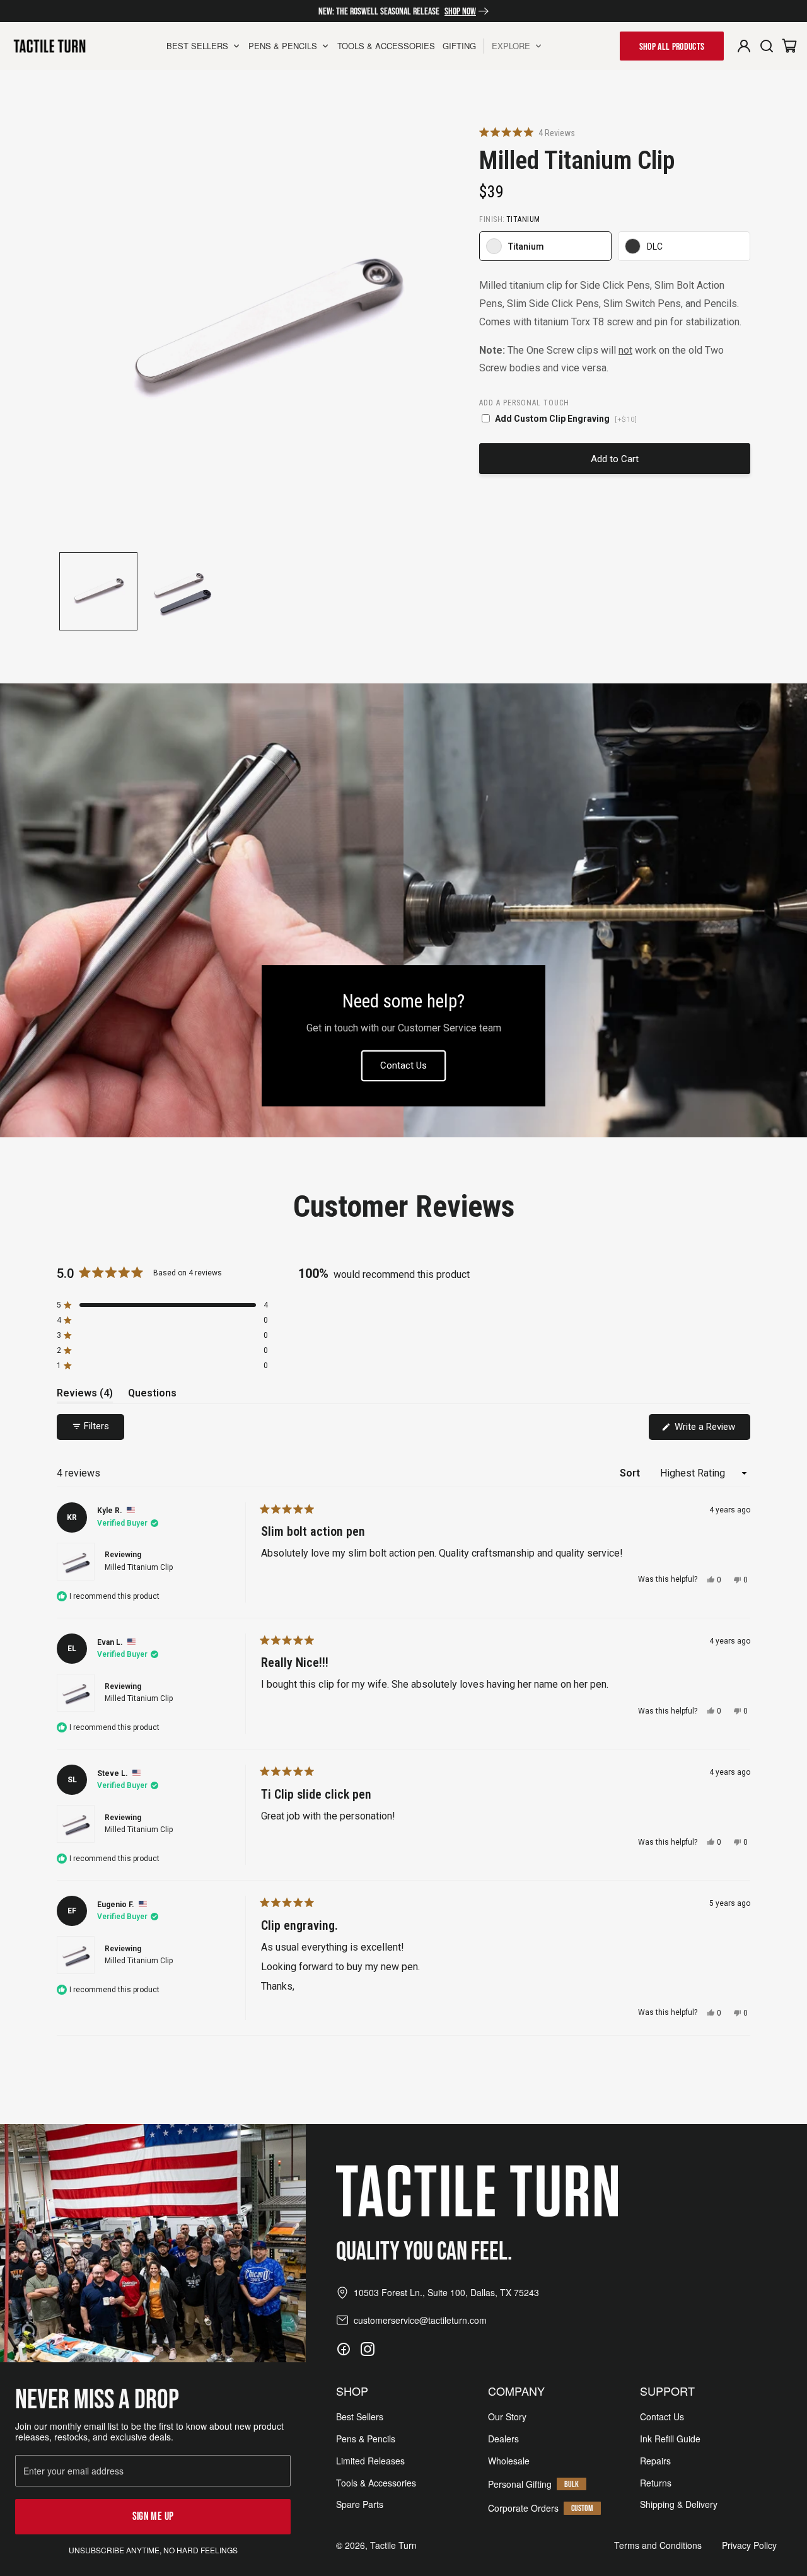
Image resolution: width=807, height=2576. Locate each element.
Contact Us (403, 1065)
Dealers (503, 2439)
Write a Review (711, 1430)
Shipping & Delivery (679, 2504)
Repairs (655, 2461)
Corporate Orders (523, 2508)
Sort (631, 1473)
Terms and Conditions (658, 2545)
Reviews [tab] (85, 1395)
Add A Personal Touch (524, 403)
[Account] (744, 46)
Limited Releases (370, 2461)
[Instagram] (368, 2349)
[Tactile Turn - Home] (49, 46)
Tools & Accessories (376, 2483)
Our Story (507, 2417)
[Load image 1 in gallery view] (98, 591)
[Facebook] (344, 2349)
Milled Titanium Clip (139, 1567)
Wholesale (509, 2461)
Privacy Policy (749, 2545)
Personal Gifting (520, 2484)
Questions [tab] (152, 1395)
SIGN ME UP (153, 2516)
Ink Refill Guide (670, 2439)
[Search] (767, 46)
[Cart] (789, 46)
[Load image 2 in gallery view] (182, 591)
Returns (656, 2483)
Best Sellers (360, 2417)
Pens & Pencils (366, 2439)
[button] (527, 133)
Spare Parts (360, 2504)
